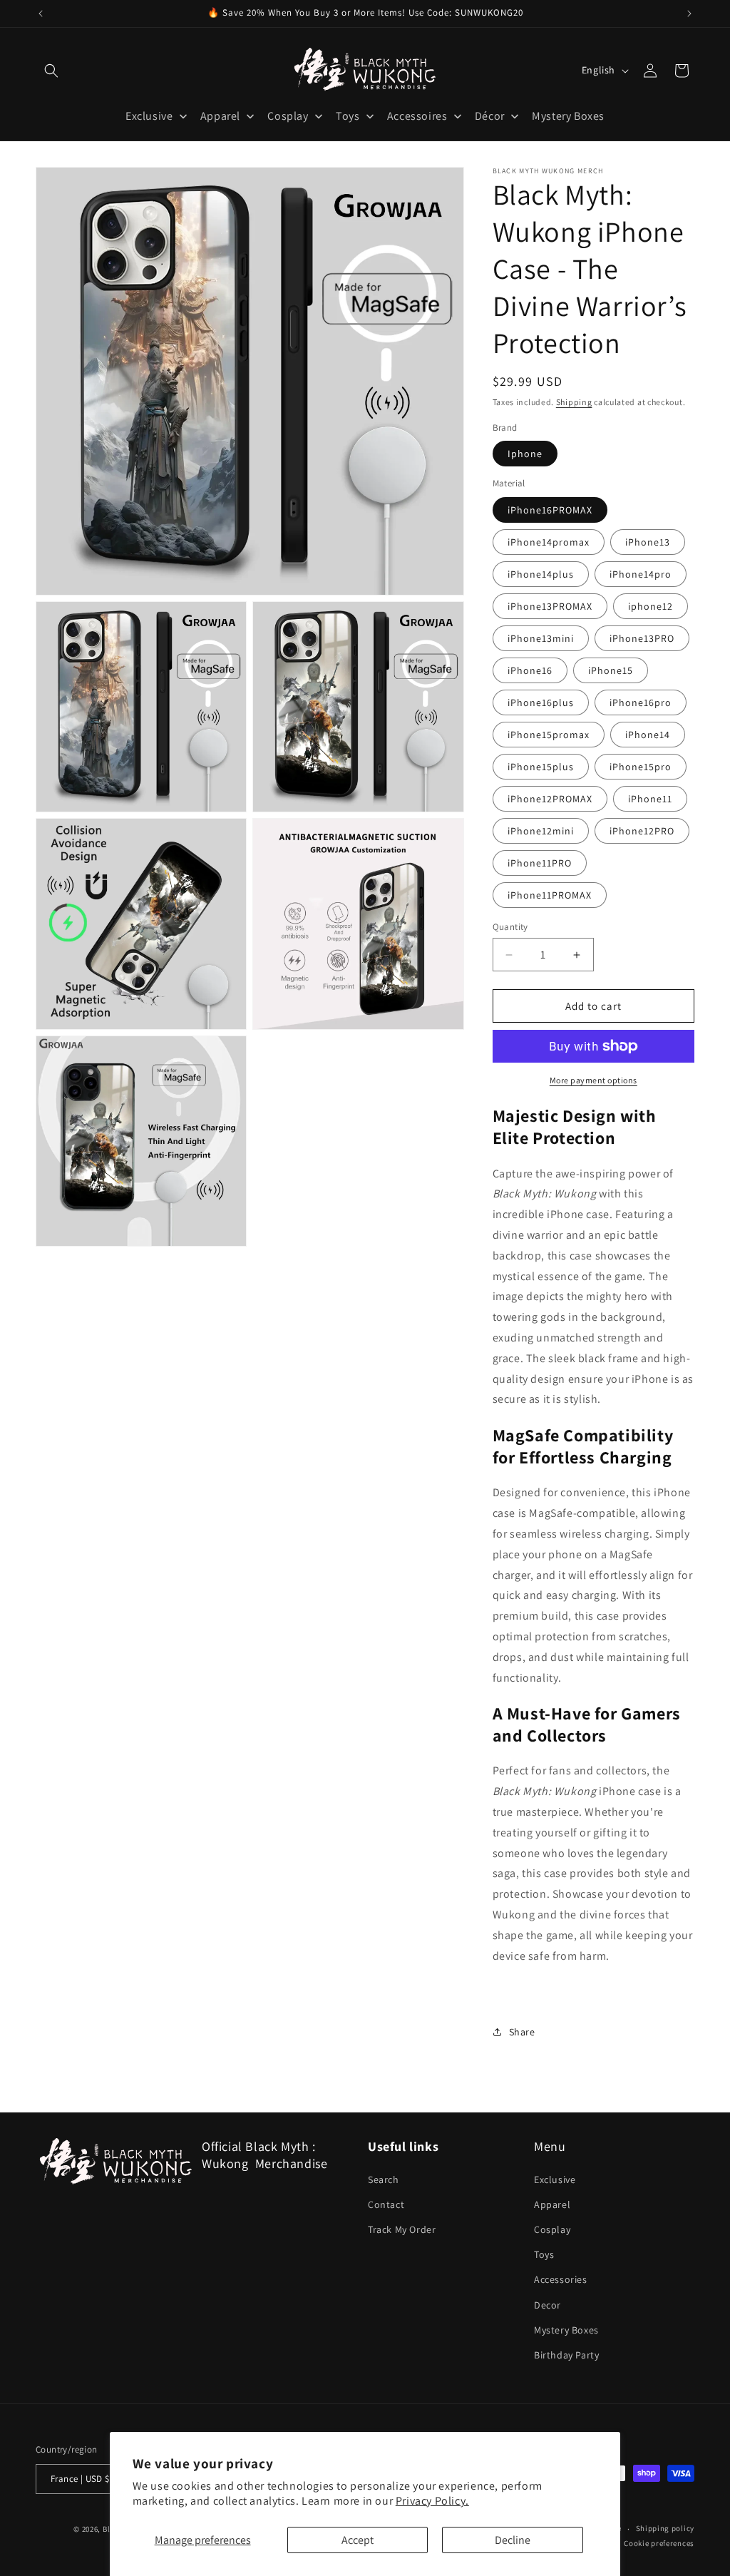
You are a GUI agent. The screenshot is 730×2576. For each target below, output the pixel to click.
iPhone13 (648, 542)
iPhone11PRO (540, 863)
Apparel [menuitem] (220, 116)
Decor (547, 2305)
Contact (386, 2204)
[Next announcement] (689, 14)
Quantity (510, 927)
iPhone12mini (541, 831)
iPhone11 (650, 799)
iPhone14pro (641, 574)
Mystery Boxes (566, 2330)
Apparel (552, 2204)
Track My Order (402, 2229)
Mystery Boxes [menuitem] (568, 116)
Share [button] (522, 2032)
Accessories (561, 2279)
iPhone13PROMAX (550, 606)
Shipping (574, 402)
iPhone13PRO (642, 638)
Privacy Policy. (432, 2501)
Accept (358, 2540)
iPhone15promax (549, 735)
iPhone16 (530, 670)
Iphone (525, 454)
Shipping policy (665, 2528)
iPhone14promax (549, 542)
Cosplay (552, 2229)
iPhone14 (648, 735)
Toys (544, 2254)
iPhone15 (611, 670)
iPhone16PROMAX (550, 510)
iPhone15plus (541, 767)
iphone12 (651, 606)
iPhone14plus (541, 574)
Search (384, 2179)
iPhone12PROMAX (550, 799)
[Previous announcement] (41, 14)
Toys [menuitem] (348, 116)
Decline (513, 2540)
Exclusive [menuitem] (149, 116)
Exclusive (555, 2179)
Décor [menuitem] (490, 116)
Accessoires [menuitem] (417, 116)
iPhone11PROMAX (550, 895)
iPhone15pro (641, 767)
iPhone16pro (641, 702)
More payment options (593, 1080)
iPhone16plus (541, 702)
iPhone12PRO (642, 831)
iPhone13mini (541, 638)
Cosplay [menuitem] (288, 116)
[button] (51, 71)
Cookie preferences (659, 2543)
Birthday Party (566, 2355)
